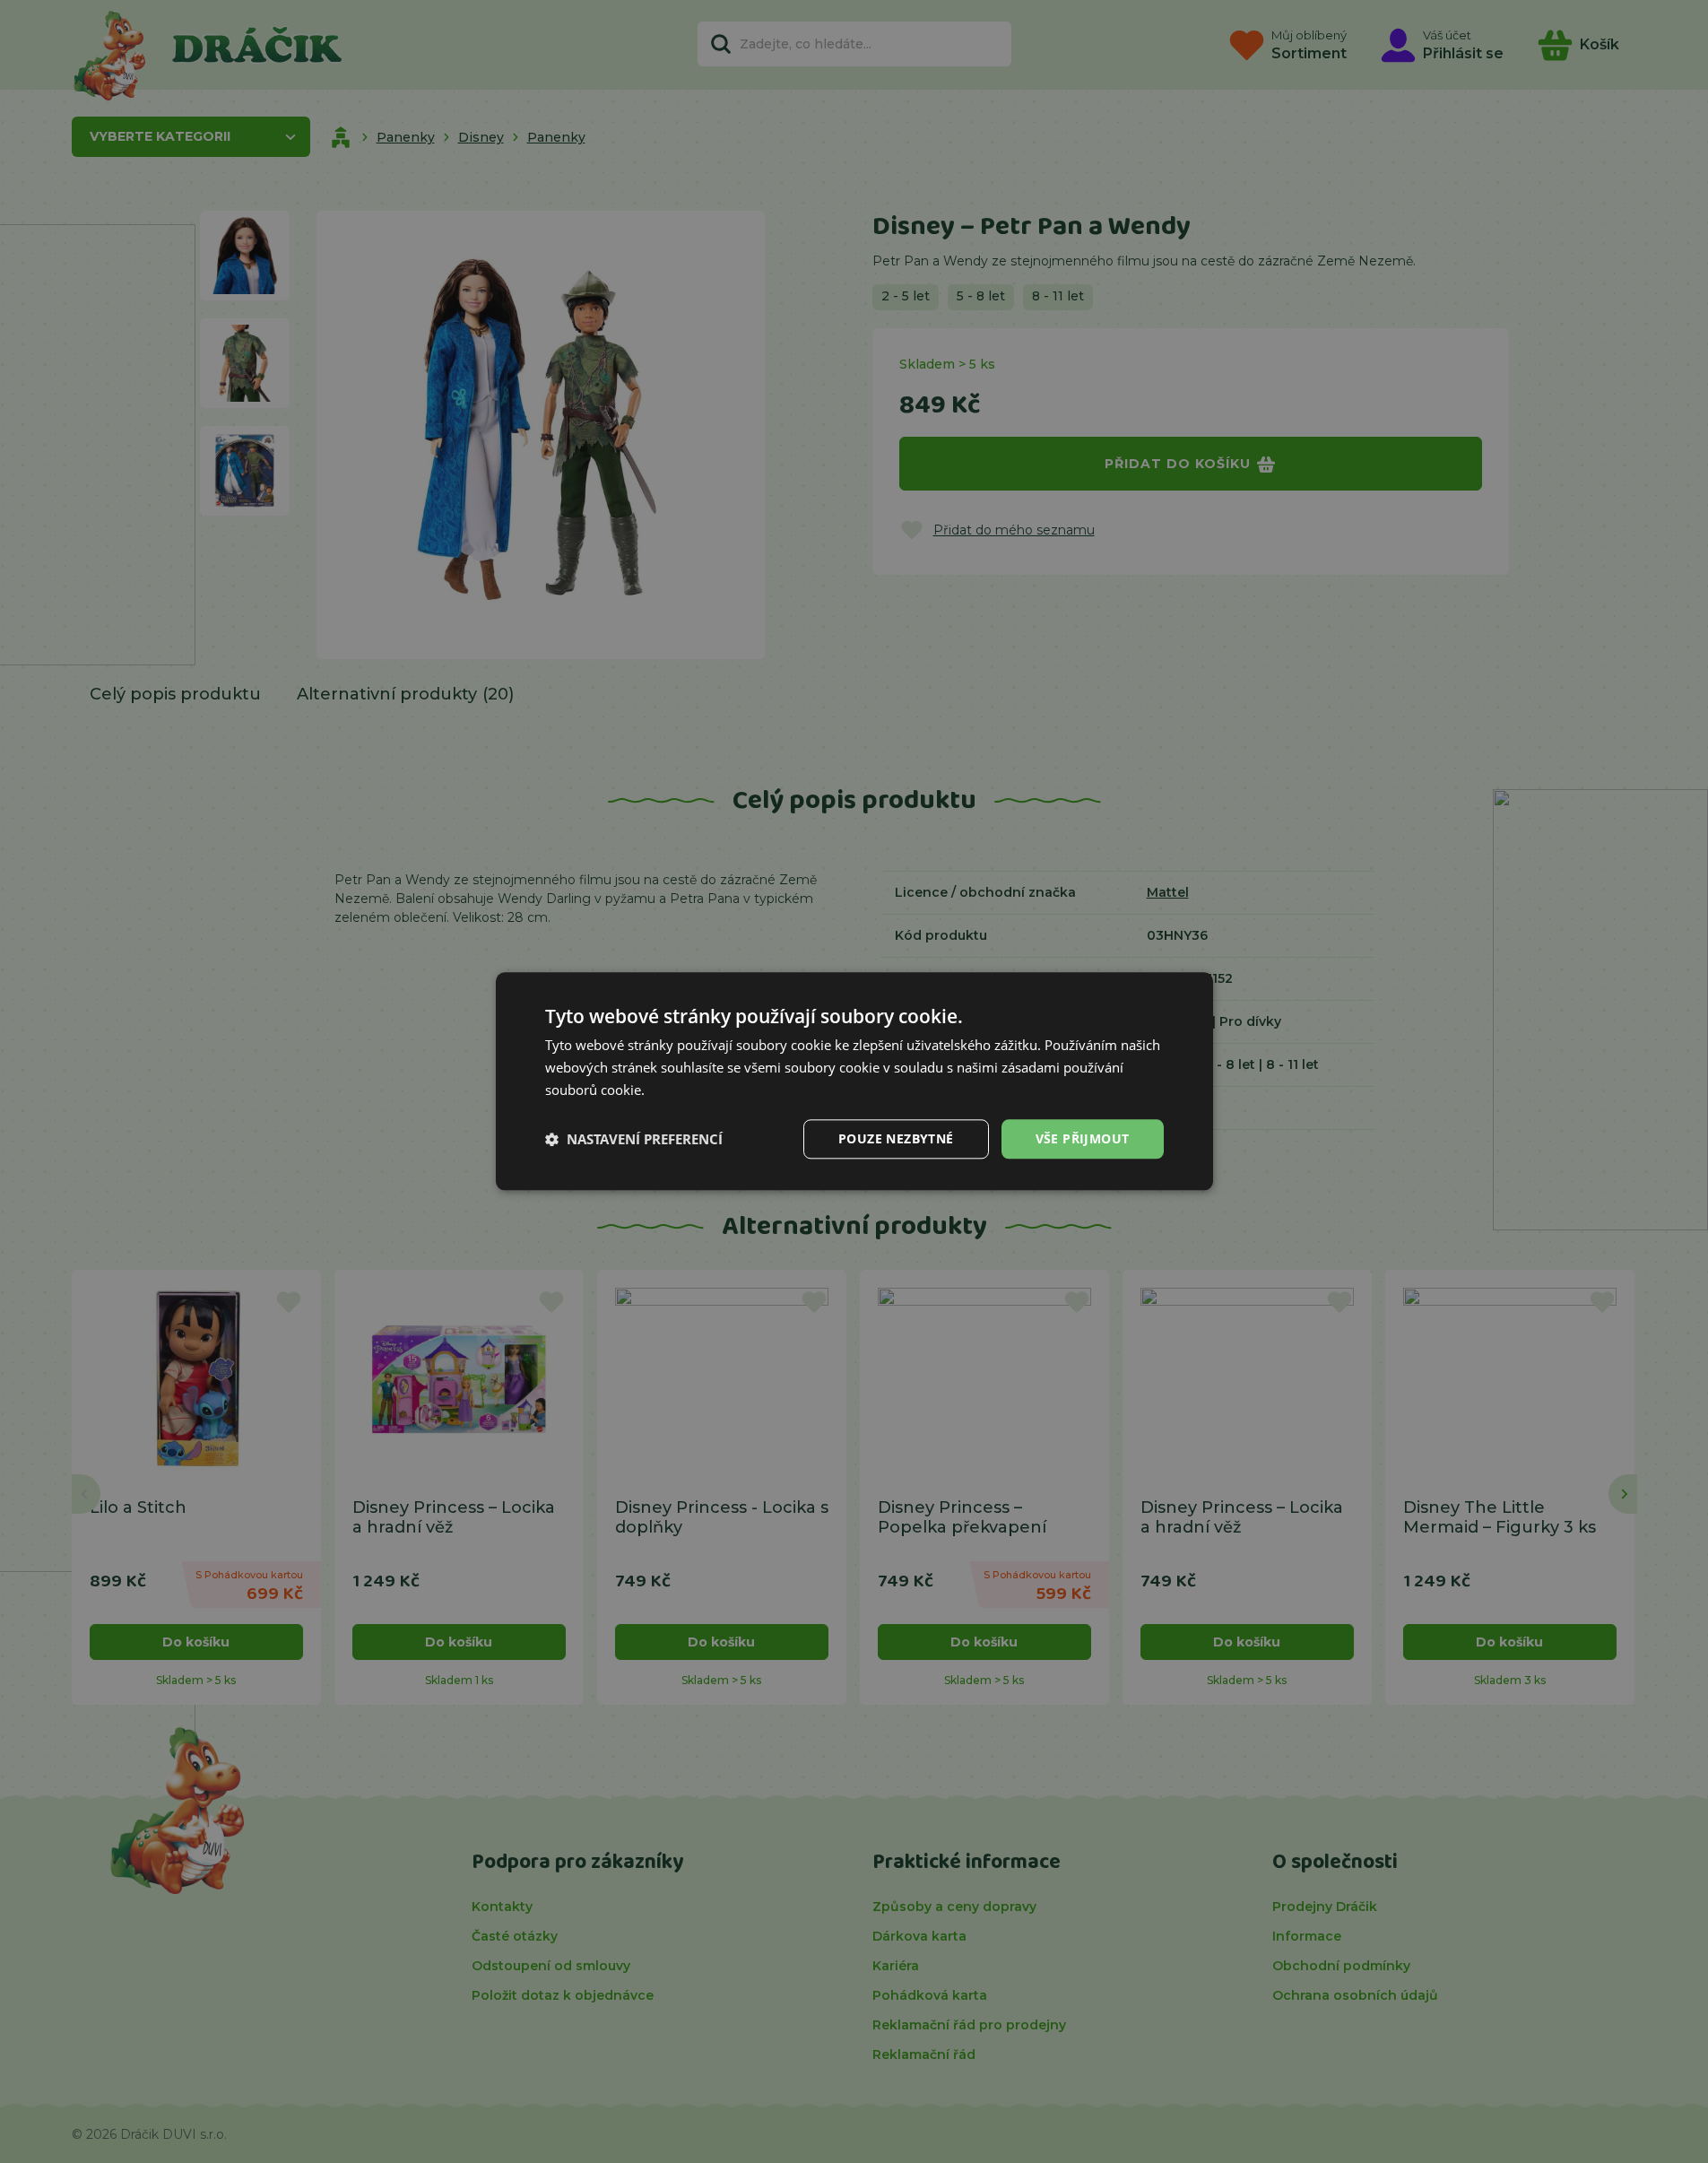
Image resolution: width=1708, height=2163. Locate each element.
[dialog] (854, 1081)
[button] (634, 1139)
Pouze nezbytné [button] (896, 1138)
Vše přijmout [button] (1083, 1138)
